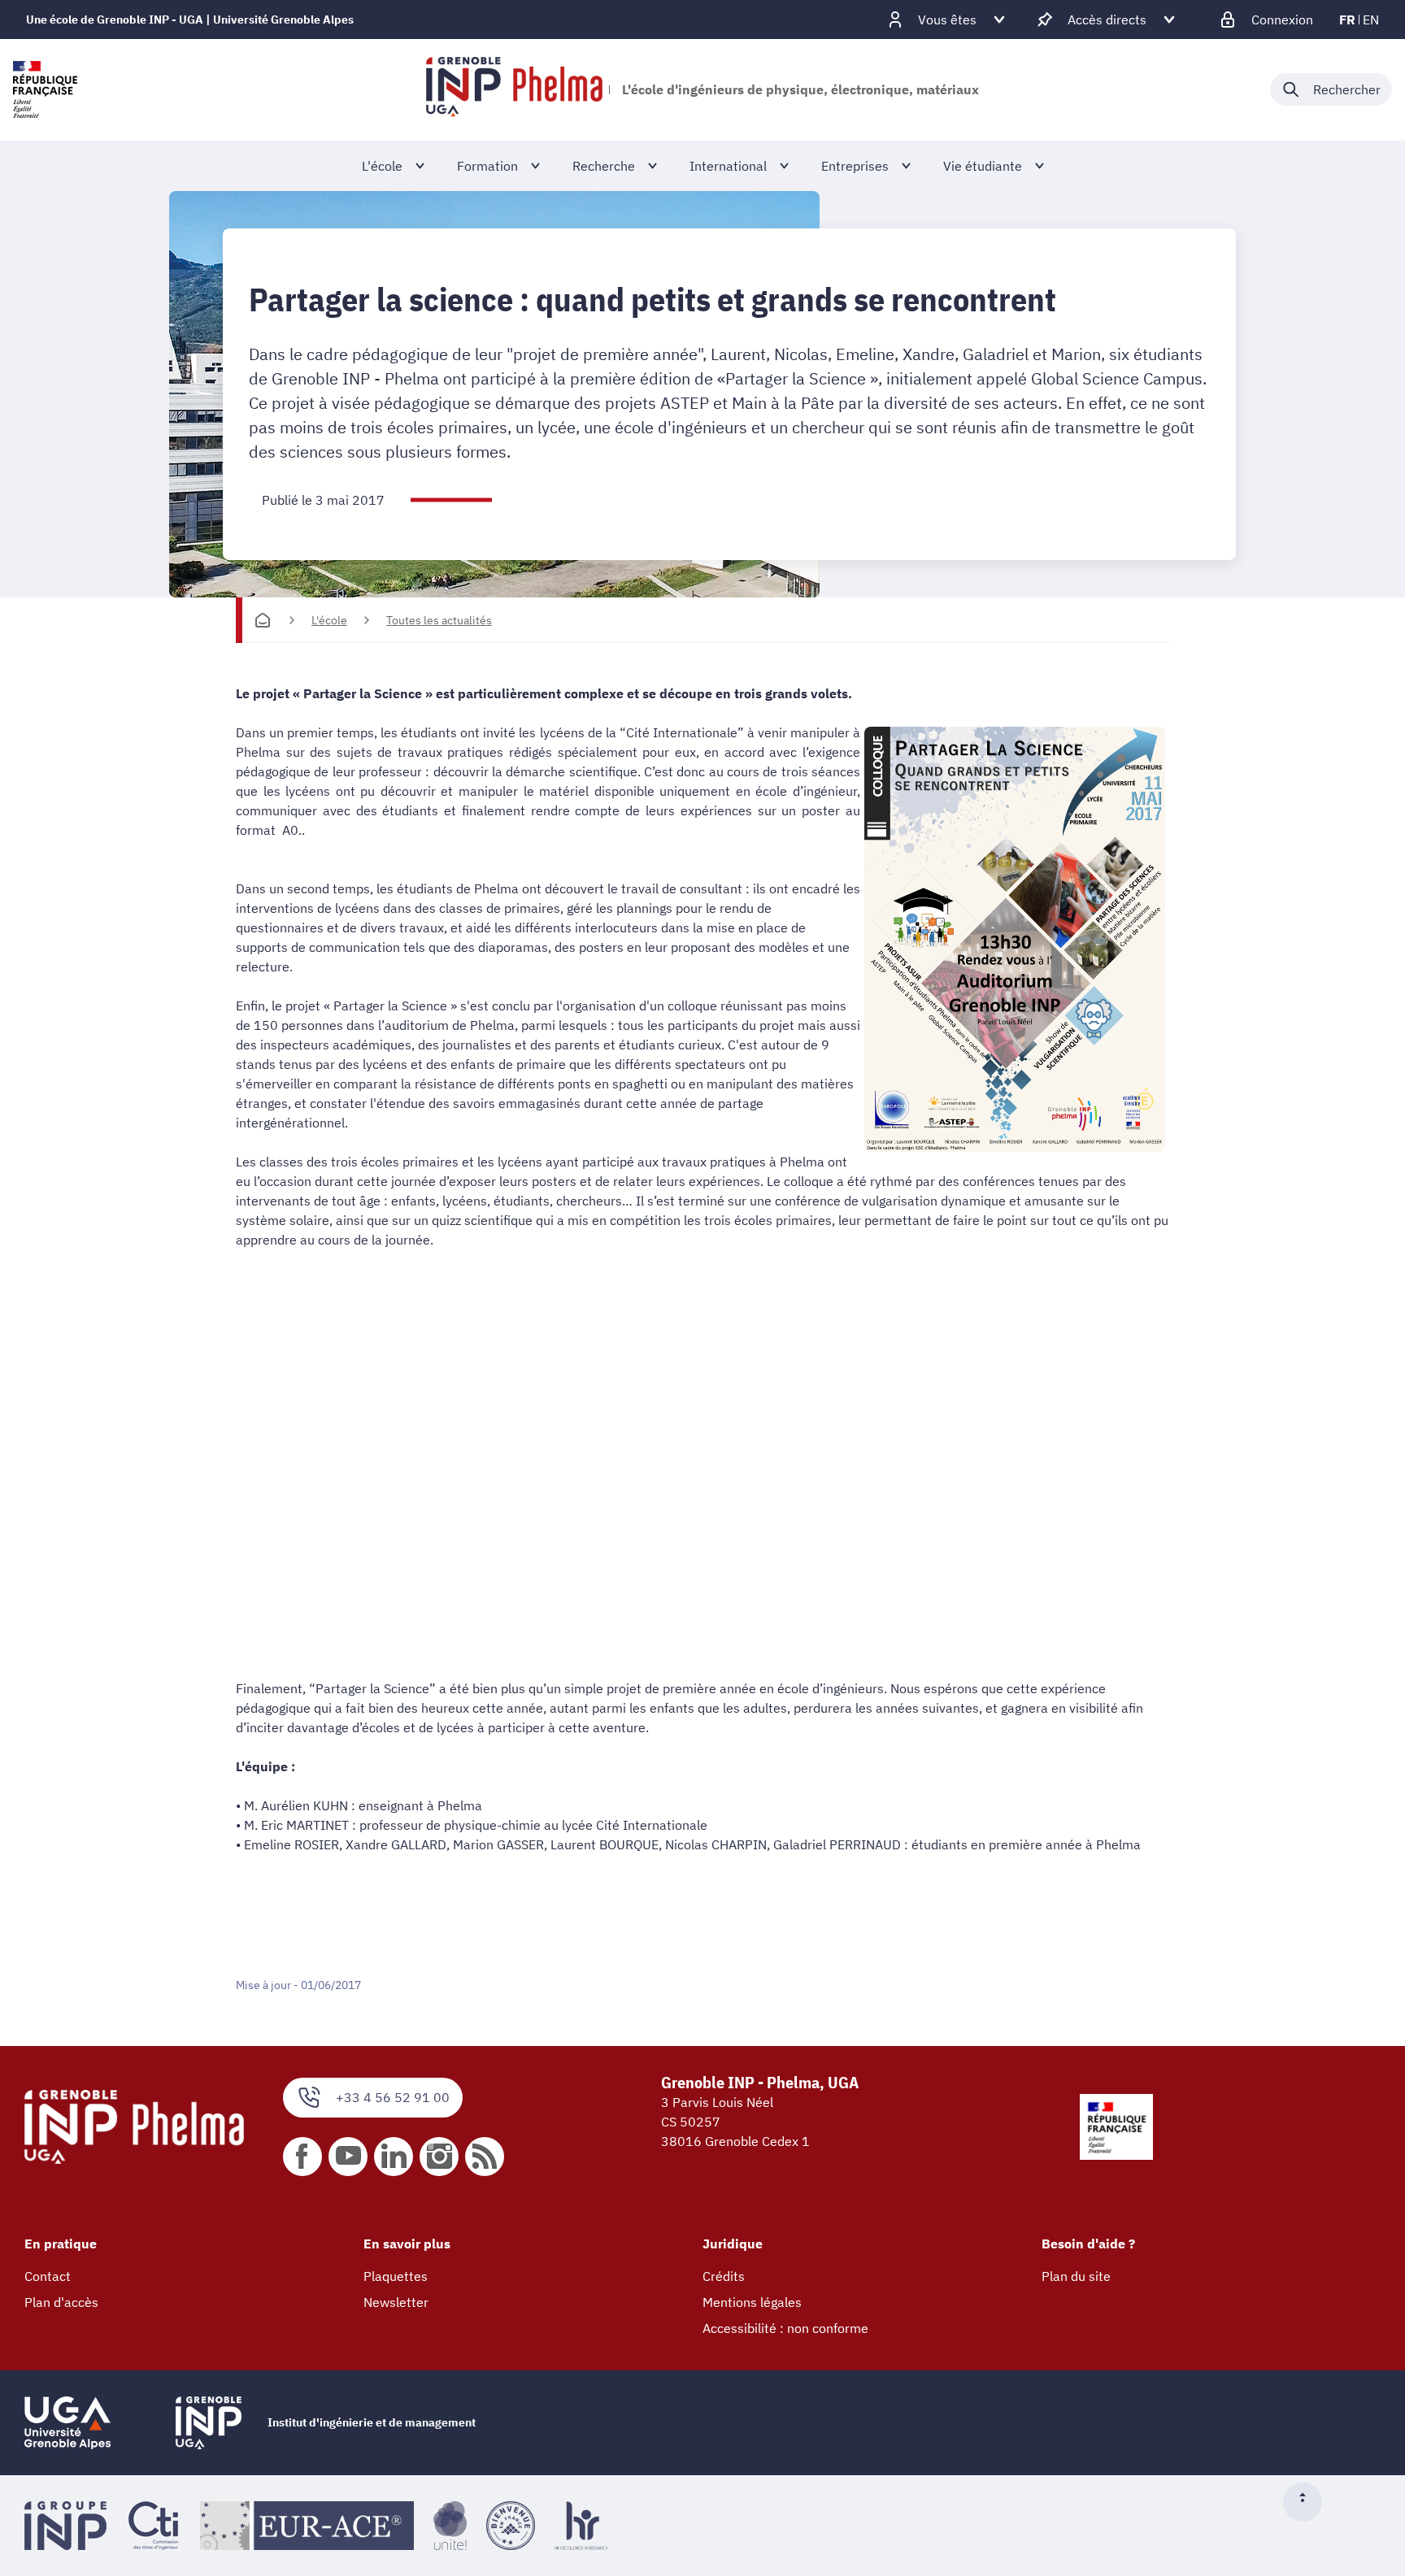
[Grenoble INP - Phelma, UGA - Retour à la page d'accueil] (514, 89)
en (1371, 20)
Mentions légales (752, 2302)
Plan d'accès (61, 2302)
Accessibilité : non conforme (785, 2328)
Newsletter (396, 2302)
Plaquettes (396, 2276)
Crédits (724, 2276)
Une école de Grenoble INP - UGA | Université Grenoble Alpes (190, 20)
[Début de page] (1309, 2502)
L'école (329, 620)
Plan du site (1076, 2276)
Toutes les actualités (439, 620)
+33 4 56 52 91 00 (393, 2097)
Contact (48, 2276)
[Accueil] (263, 620)
